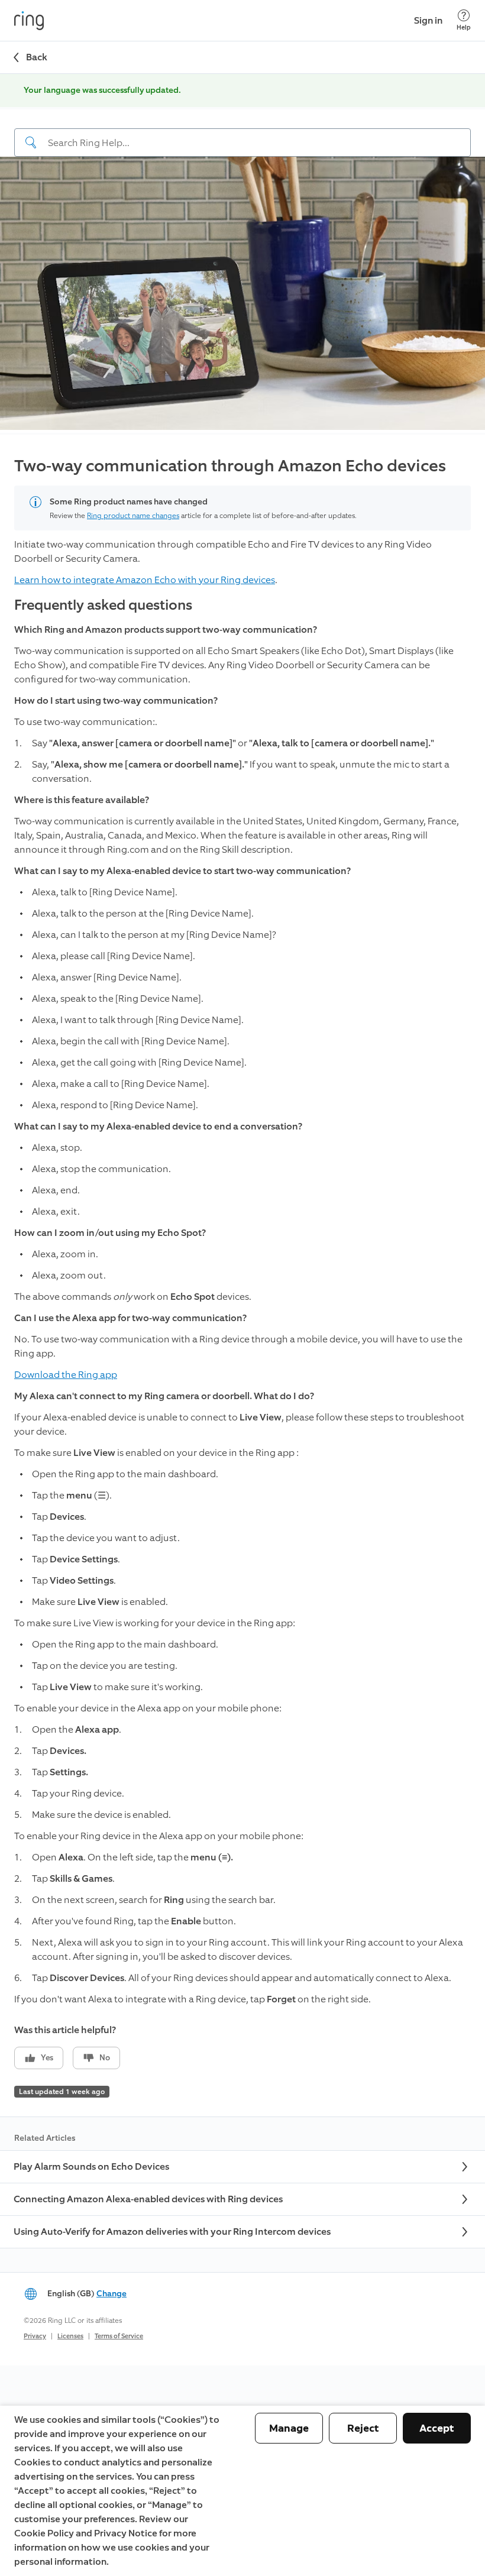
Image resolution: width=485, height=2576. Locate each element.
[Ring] (29, 21)
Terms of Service (119, 2336)
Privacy (35, 2336)
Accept (437, 2428)
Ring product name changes (133, 516)
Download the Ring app (66, 1375)
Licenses (70, 2336)
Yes (47, 2058)
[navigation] (242, 133)
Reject (363, 2428)
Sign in (428, 20)
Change (111, 2294)
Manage (289, 2428)
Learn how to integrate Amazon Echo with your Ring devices (145, 580)
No (105, 2058)
